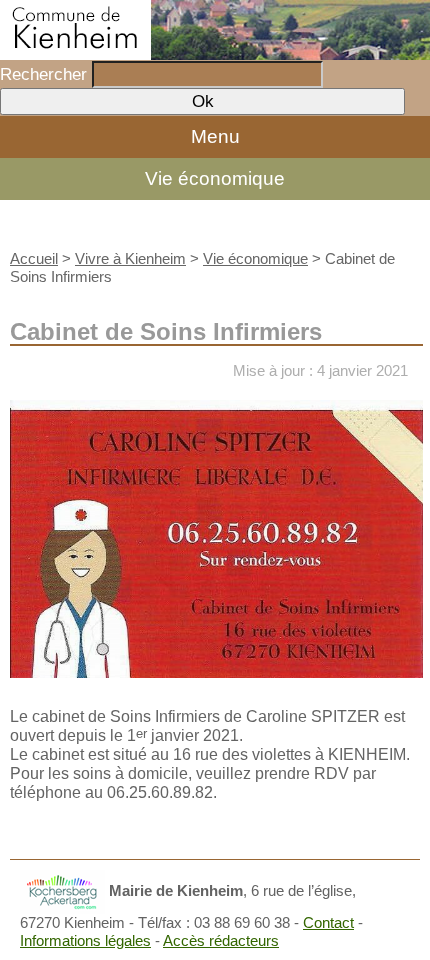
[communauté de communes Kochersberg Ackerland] (62, 890)
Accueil (34, 258)
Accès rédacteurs (221, 940)
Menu (215, 136)
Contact (328, 922)
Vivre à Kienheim (130, 258)
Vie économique (215, 178)
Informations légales (85, 940)
